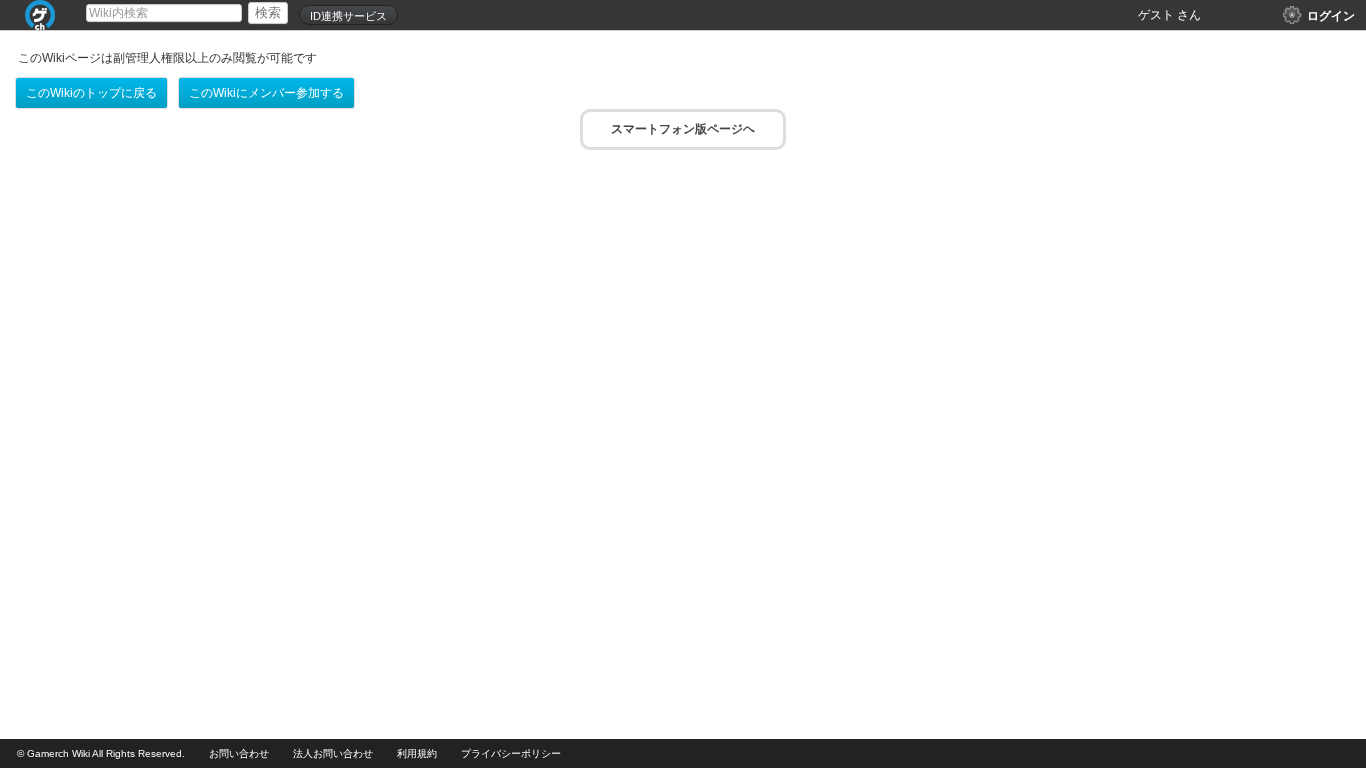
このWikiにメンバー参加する (266, 93)
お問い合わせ (239, 753)
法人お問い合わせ (333, 753)
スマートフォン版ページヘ (683, 129)
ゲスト (1156, 15)
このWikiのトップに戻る (91, 93)
